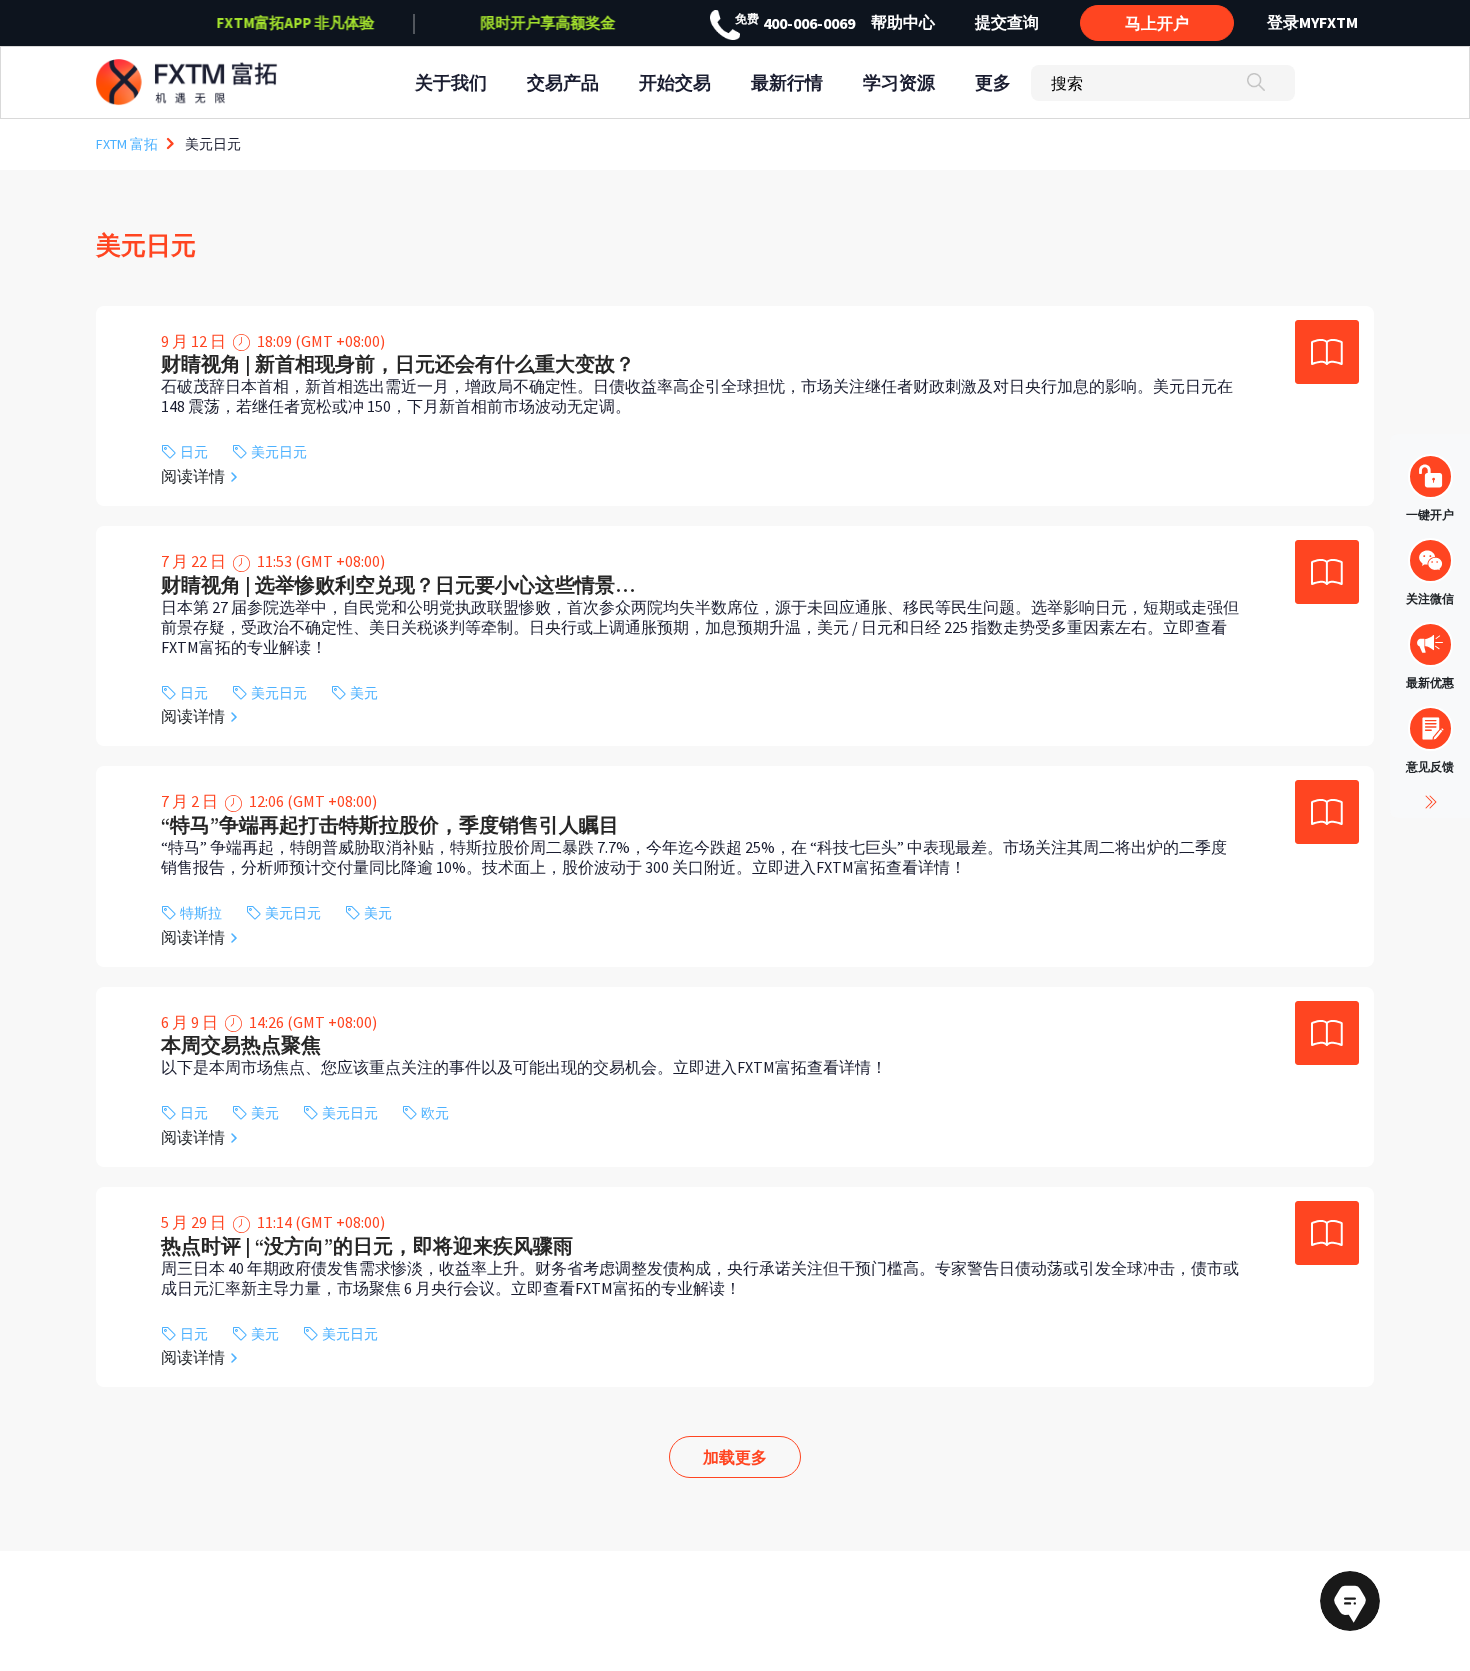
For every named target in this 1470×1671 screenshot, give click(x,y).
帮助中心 (903, 22)
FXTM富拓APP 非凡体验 (296, 22)
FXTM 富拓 (127, 144)
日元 (194, 452)
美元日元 (279, 452)
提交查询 (1007, 22)
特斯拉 (201, 913)
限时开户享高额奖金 (548, 22)
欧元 (435, 1113)
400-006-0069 (795, 23)
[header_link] (223, 82)
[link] (735, 406)
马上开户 (1157, 23)
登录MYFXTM (1312, 22)
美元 (364, 693)
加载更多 (735, 1457)
